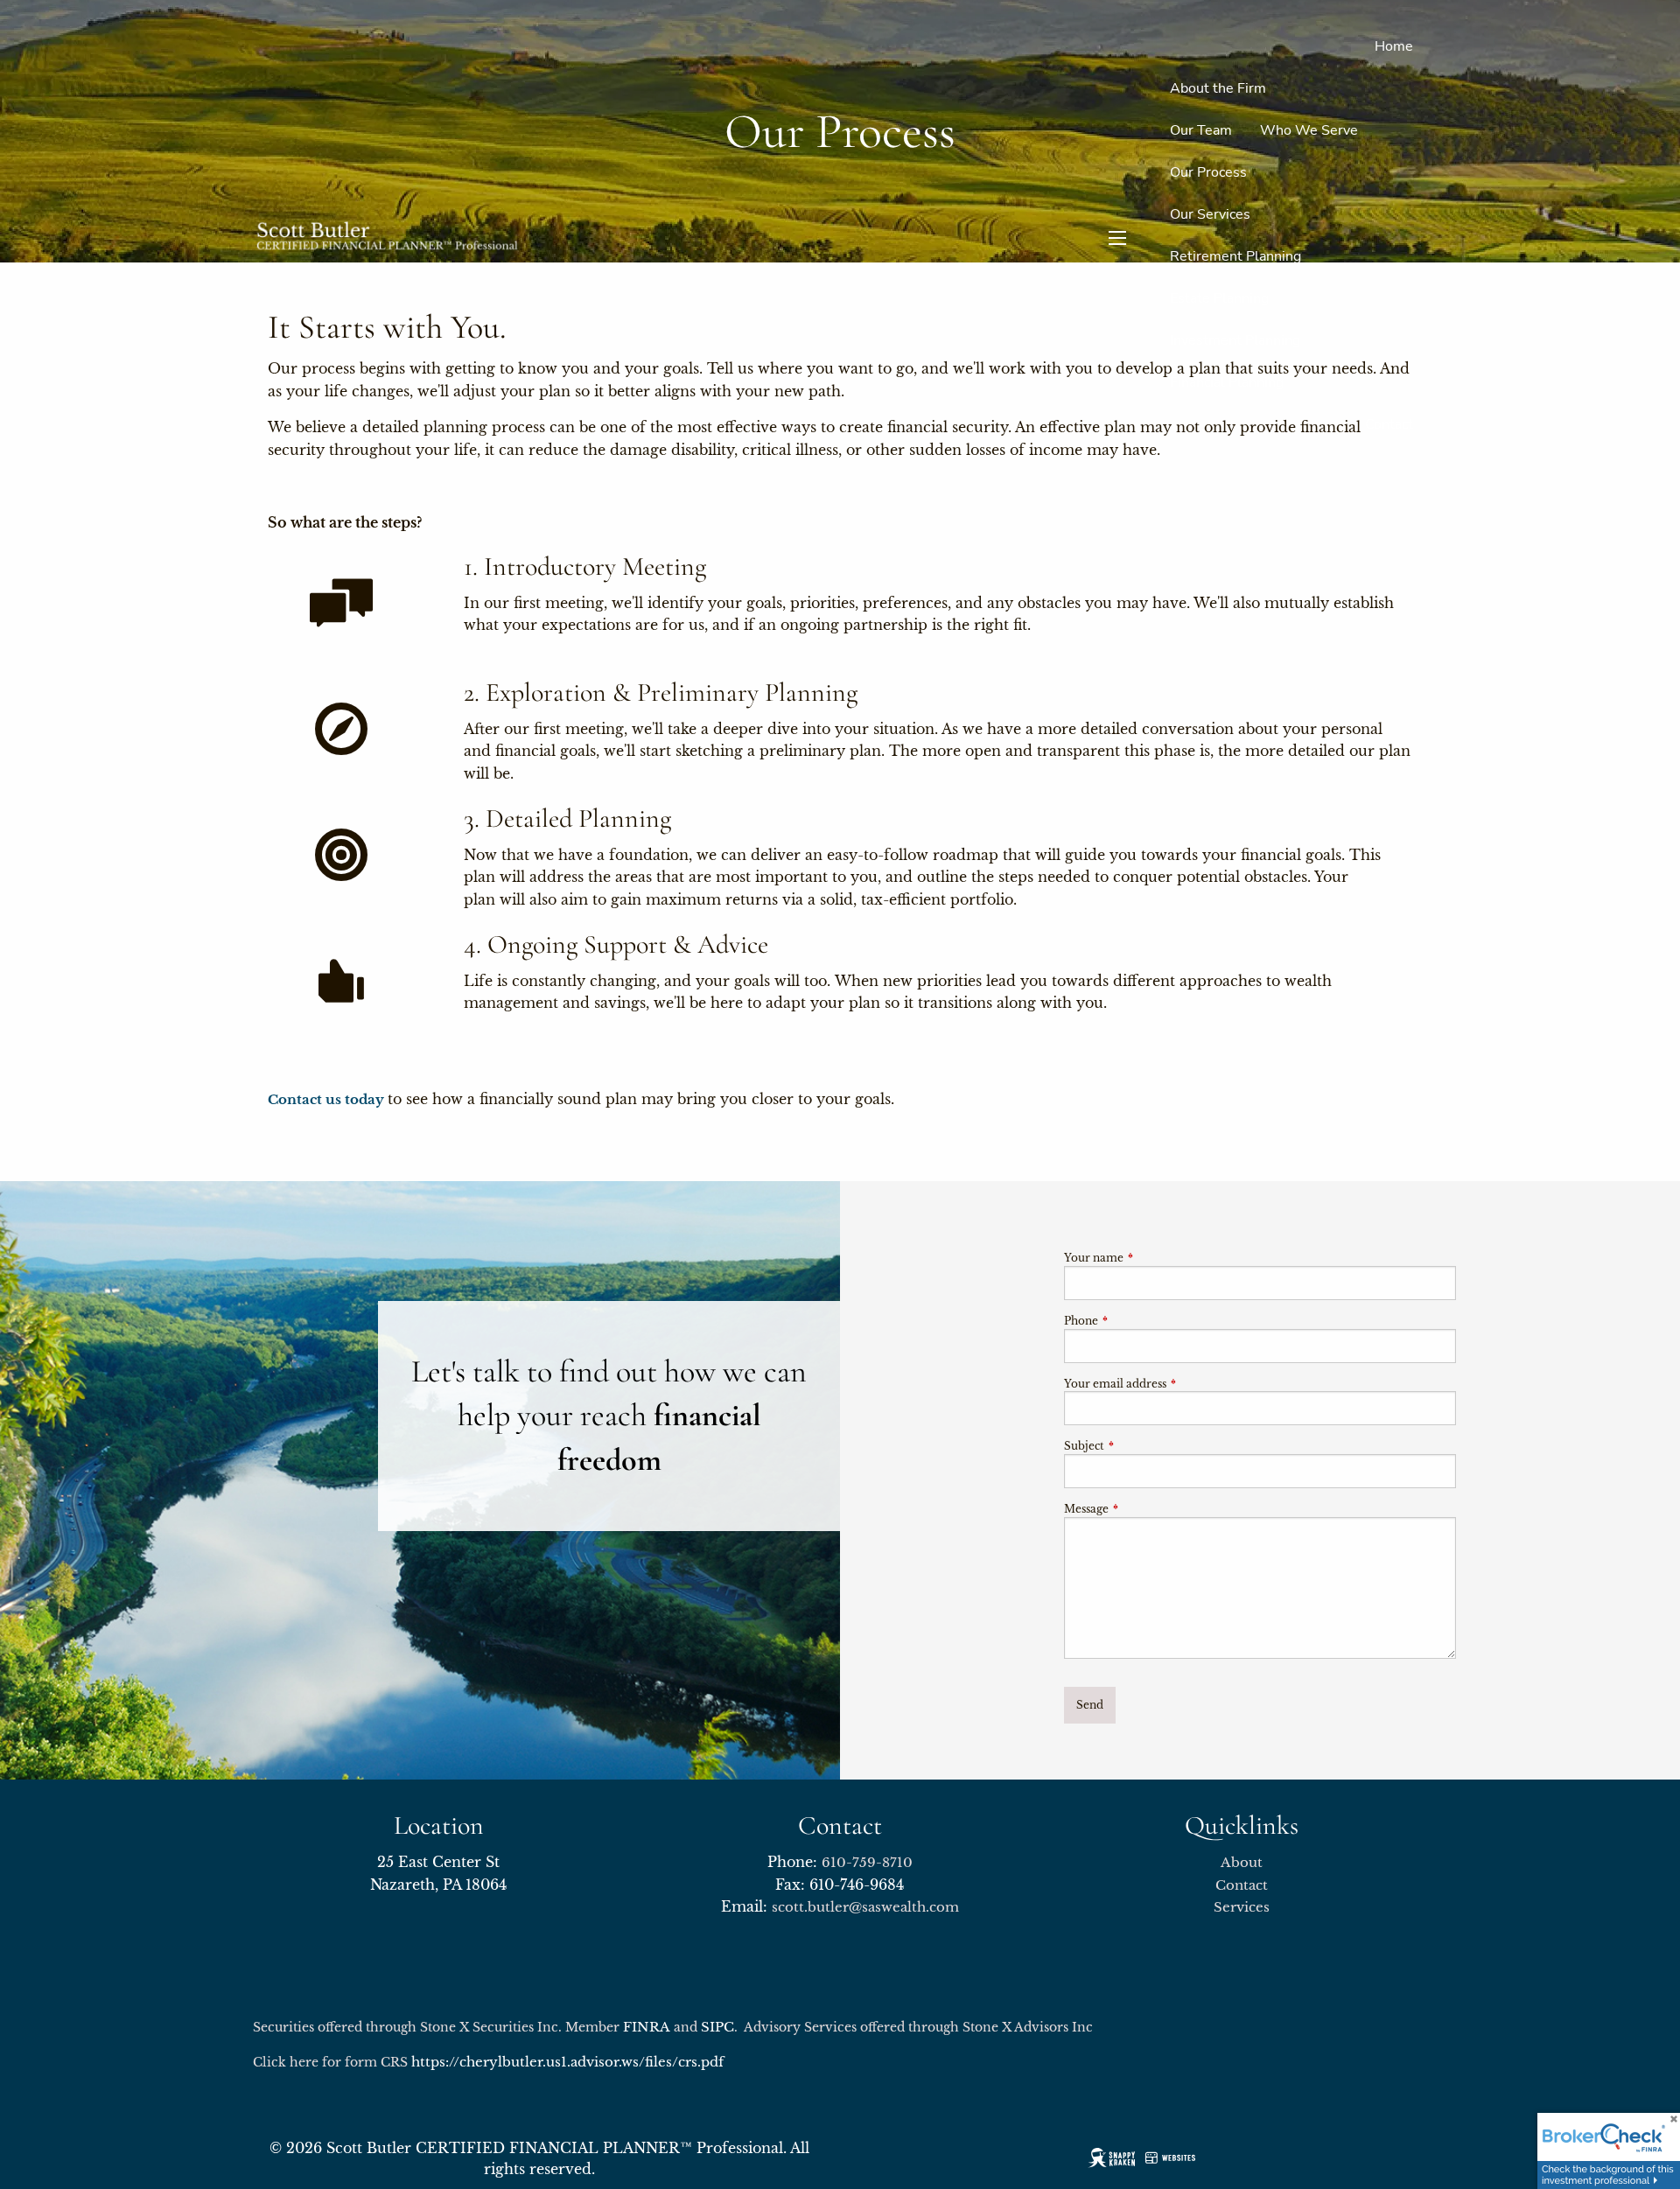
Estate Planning (1219, 298)
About (1242, 1862)
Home (1394, 46)
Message (1144, 1509)
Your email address (1173, 1384)
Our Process (1208, 172)
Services (1242, 1907)
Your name (1151, 1258)
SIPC (717, 2027)
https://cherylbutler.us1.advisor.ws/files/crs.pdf (567, 2062)
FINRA (647, 2027)
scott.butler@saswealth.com (865, 1907)
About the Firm (1218, 88)
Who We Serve (1309, 130)
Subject (1142, 1446)
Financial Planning (1227, 382)
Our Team (1201, 130)
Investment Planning (1235, 340)
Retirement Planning (1235, 256)
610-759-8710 (867, 1862)
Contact (1389, 424)
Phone (1139, 1321)
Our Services (1210, 214)
